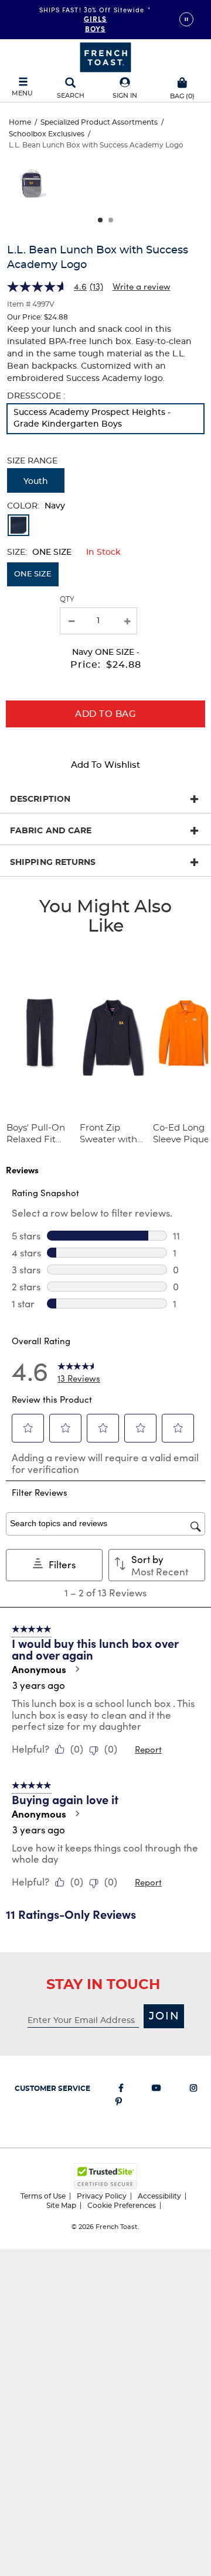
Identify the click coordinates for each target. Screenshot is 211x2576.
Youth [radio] (36, 482)
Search (71, 96)
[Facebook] (121, 2090)
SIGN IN (125, 96)
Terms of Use (43, 2196)
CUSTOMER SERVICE (52, 2089)
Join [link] (164, 2017)
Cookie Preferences (122, 2206)
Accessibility (159, 2196)
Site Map (61, 2206)
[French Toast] (105, 56)
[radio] (105, 419)
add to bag (105, 714)
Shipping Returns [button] (53, 863)
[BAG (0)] (182, 81)
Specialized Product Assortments (99, 122)
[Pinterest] (119, 2104)
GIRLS (96, 18)
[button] (125, 89)
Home (20, 122)
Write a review (142, 286)
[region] (105, 189)
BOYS (95, 28)
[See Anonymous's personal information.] (77, 1669)
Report (148, 1749)
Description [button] (40, 799)
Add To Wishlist (105, 765)
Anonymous (39, 1669)
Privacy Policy (102, 2196)
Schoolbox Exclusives (47, 134)
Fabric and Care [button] (51, 831)
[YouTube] (156, 2090)
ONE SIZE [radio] (33, 574)
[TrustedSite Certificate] (105, 2176)
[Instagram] (193, 2090)
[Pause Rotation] (186, 19)
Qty (67, 599)
